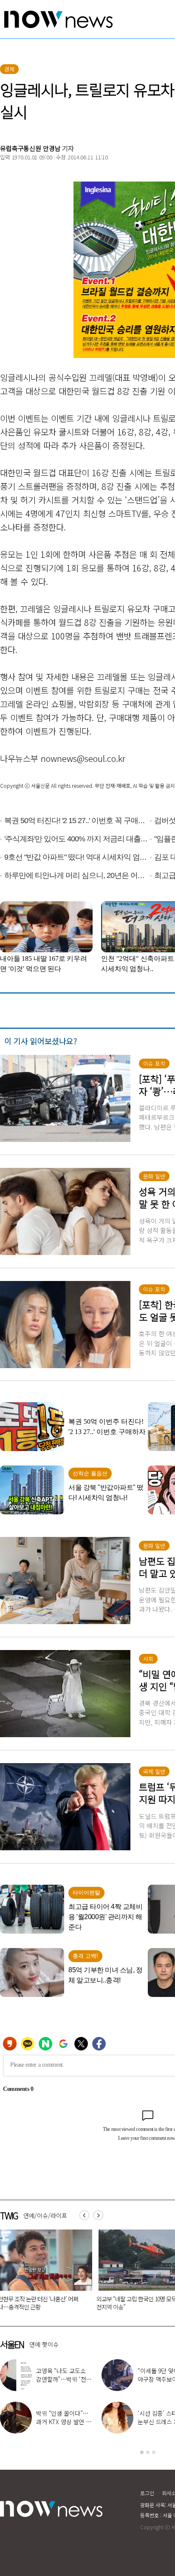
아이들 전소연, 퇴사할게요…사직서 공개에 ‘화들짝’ (63, 2422)
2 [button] (148, 2452)
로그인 (147, 2493)
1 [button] (142, 2452)
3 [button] (154, 2452)
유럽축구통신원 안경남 (30, 148)
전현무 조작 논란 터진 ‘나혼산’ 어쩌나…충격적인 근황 (63, 2379)
